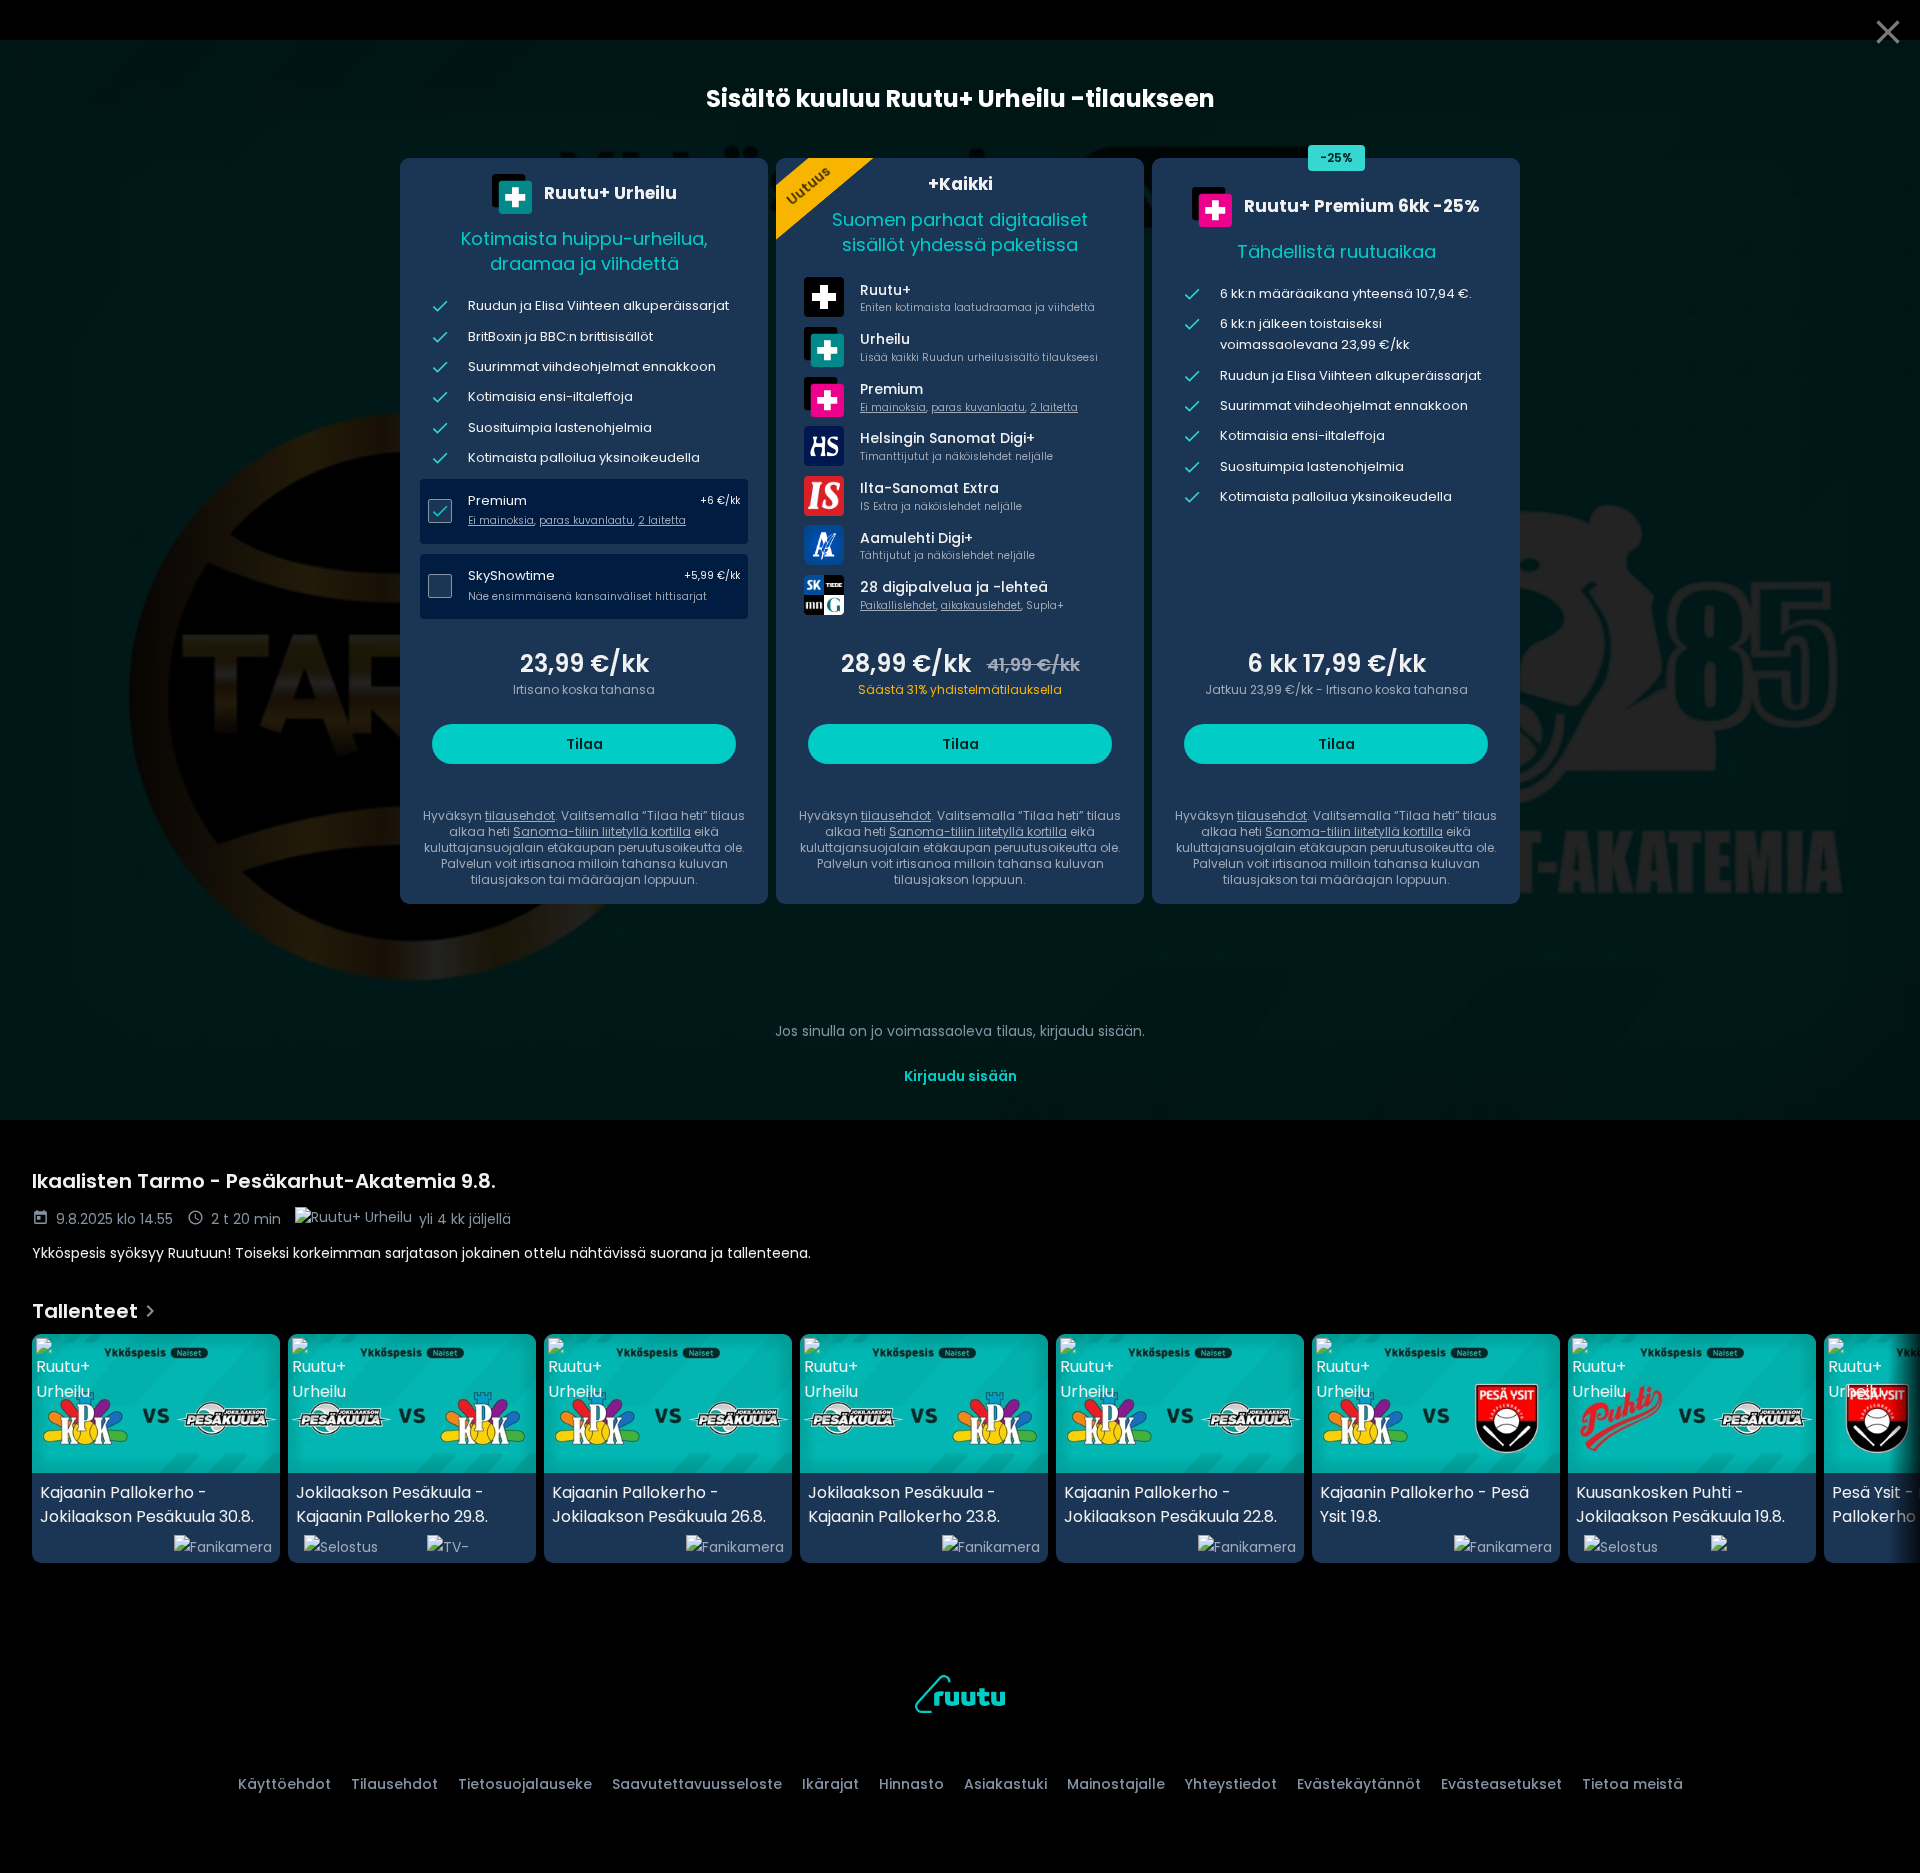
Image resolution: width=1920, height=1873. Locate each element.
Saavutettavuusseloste (697, 1784)
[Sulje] (1888, 32)
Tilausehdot (394, 1784)
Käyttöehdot (284, 1784)
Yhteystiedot (1231, 1784)
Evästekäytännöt (1359, 1784)
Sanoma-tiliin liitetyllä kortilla (602, 831)
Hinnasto (911, 1784)
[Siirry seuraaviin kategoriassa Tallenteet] (1888, 1449)
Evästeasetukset (1501, 1784)
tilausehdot (520, 815)
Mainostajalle (1116, 1784)
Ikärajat (830, 1784)
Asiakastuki (1005, 1784)
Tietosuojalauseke (525, 1784)
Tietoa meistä (1632, 1784)
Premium (497, 500)
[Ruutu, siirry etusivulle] (960, 1697)
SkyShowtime (511, 575)
